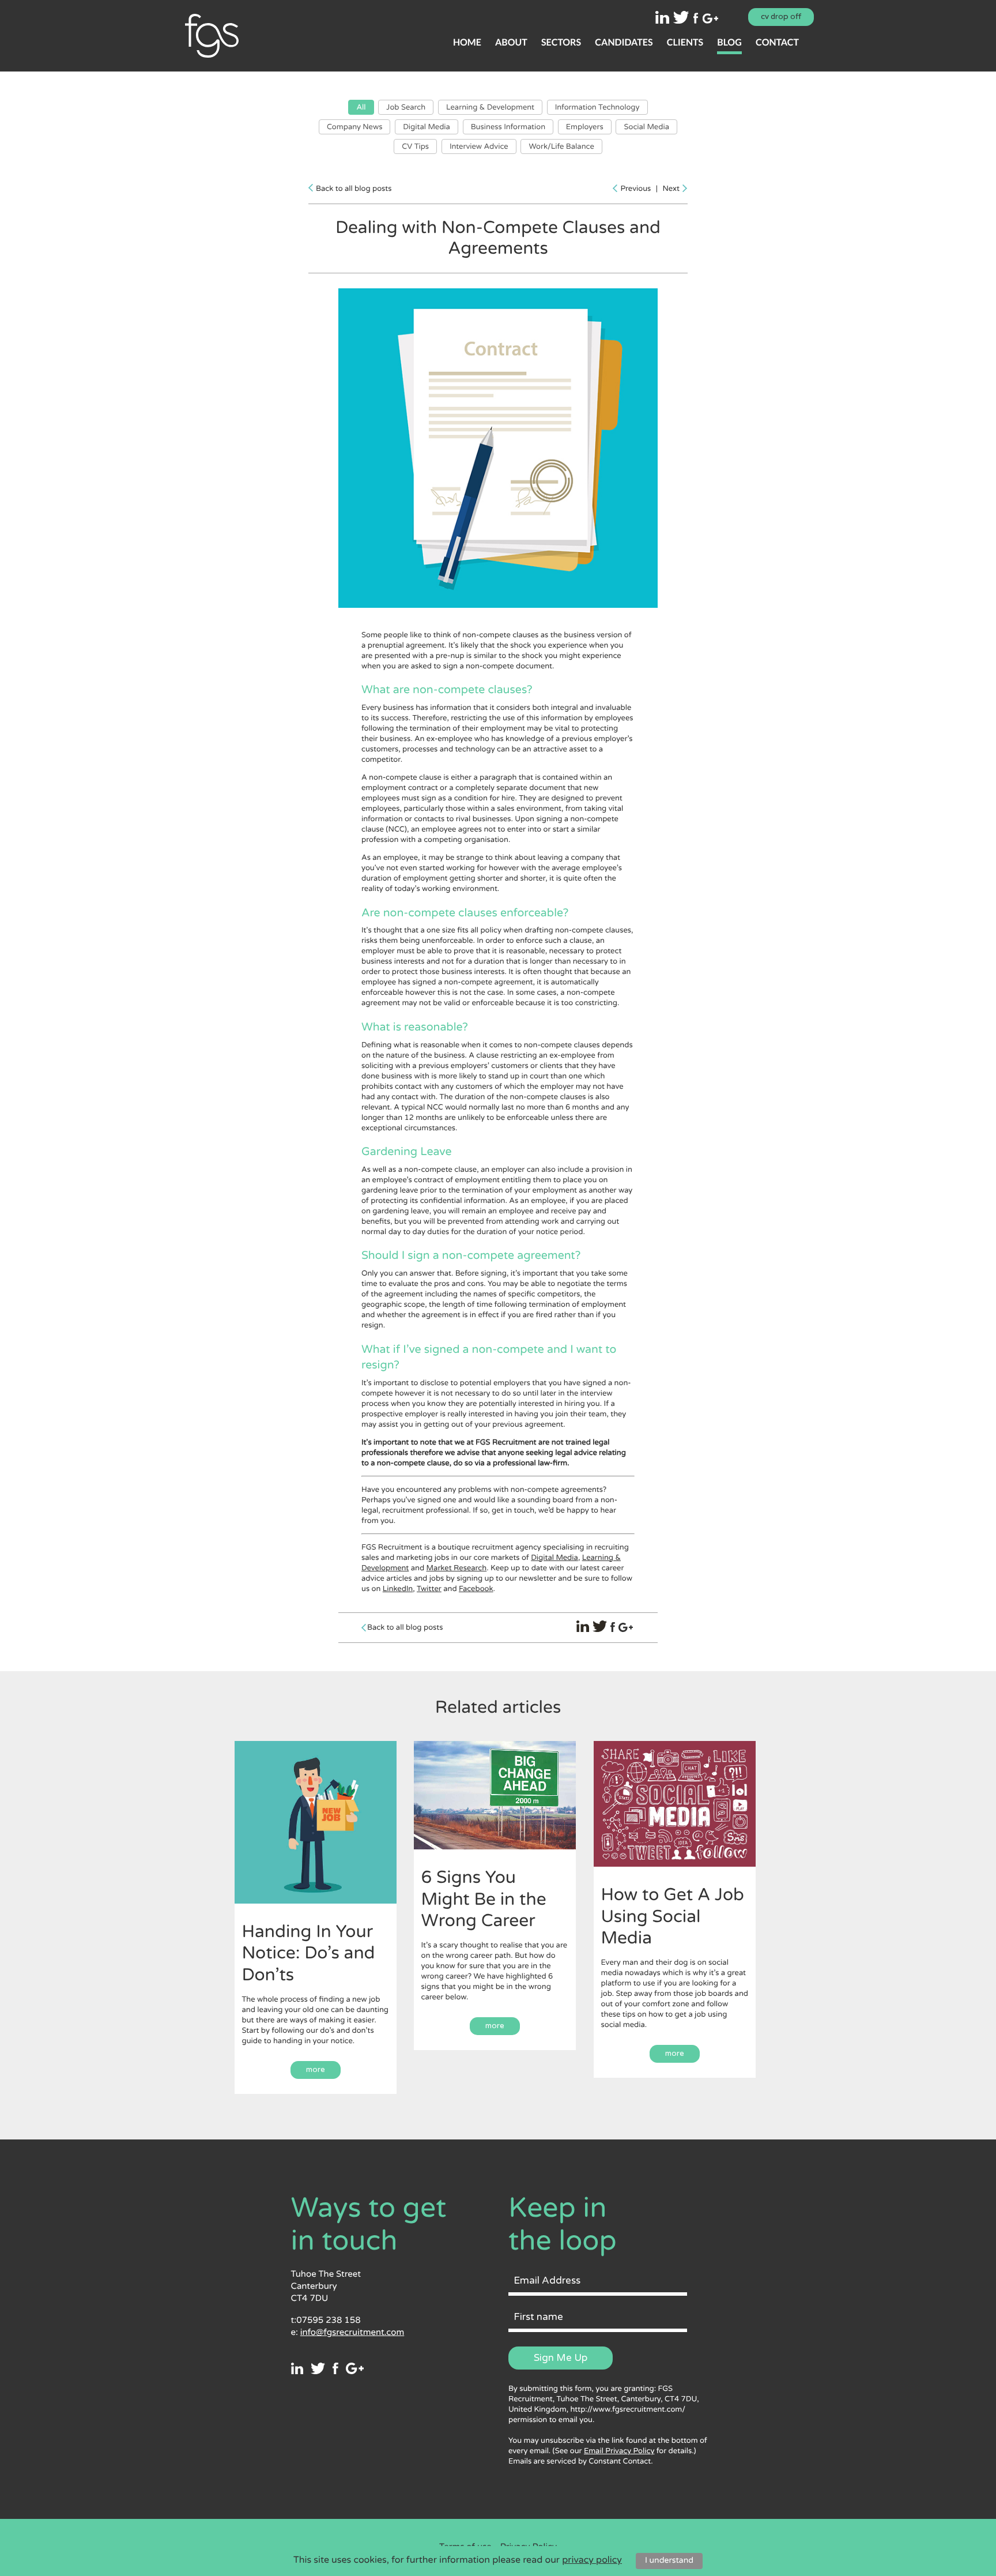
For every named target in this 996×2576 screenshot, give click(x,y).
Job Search (406, 107)
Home (467, 42)
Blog (729, 42)
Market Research (457, 1568)
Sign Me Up (561, 2358)
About (511, 42)
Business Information (508, 127)
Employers (585, 127)
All (361, 107)
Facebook (476, 1589)
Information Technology (597, 107)
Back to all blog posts (354, 189)
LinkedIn (398, 1589)
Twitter (429, 1589)
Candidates (624, 42)
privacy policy (592, 2560)
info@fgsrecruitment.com (352, 2333)
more (316, 2070)
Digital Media (427, 127)
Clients (685, 42)
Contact (777, 42)
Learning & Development (490, 107)
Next (671, 189)
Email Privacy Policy (619, 2451)
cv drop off (781, 17)
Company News (354, 127)
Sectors (561, 42)
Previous (635, 189)
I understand (669, 2561)
